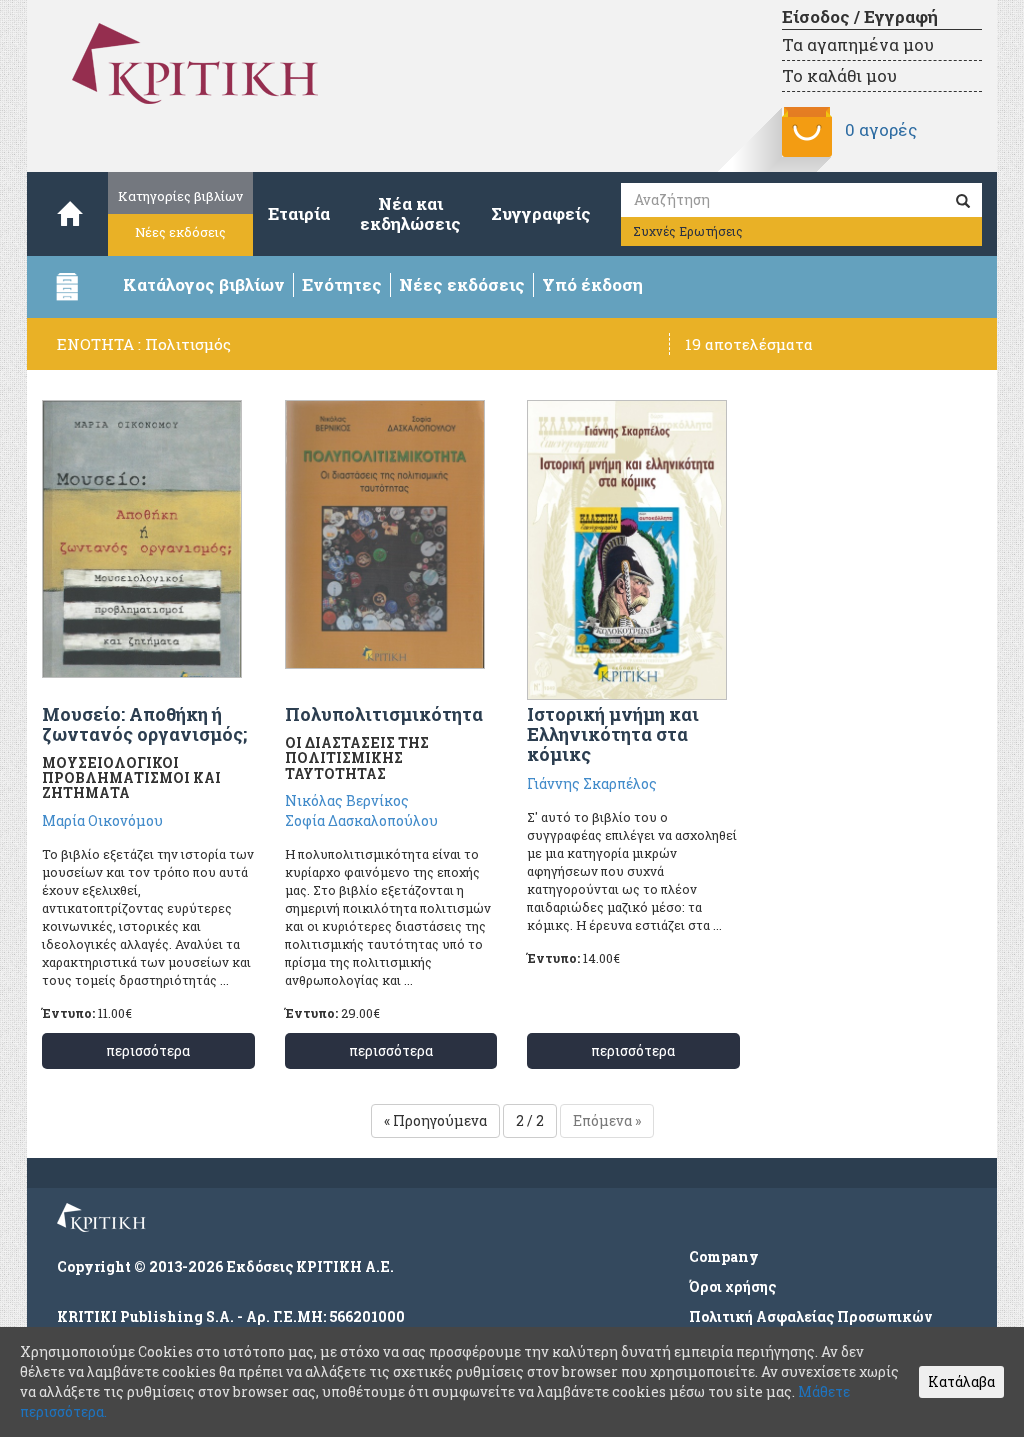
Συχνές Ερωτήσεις (688, 231)
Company (724, 1256)
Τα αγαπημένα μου (858, 44)
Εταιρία (299, 213)
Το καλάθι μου (839, 75)
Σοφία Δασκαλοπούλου (361, 820)
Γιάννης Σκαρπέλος (592, 783)
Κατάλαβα (961, 1381)
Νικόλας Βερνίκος (347, 800)
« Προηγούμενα (435, 1120)
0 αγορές (881, 129)
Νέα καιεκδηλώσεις (410, 213)
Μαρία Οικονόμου (102, 820)
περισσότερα (148, 1050)
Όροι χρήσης (732, 1286)
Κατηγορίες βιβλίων (180, 196)
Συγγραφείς (541, 213)
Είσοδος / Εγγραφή (860, 16)
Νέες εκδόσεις (180, 232)
